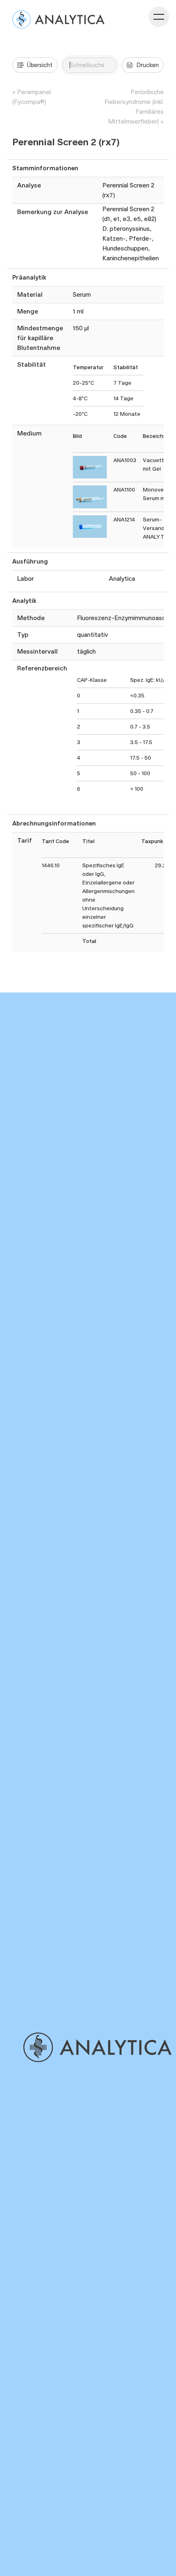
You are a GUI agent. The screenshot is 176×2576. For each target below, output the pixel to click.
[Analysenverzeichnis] (58, 19)
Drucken (148, 65)
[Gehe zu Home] (97, 2047)
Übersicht (40, 65)
